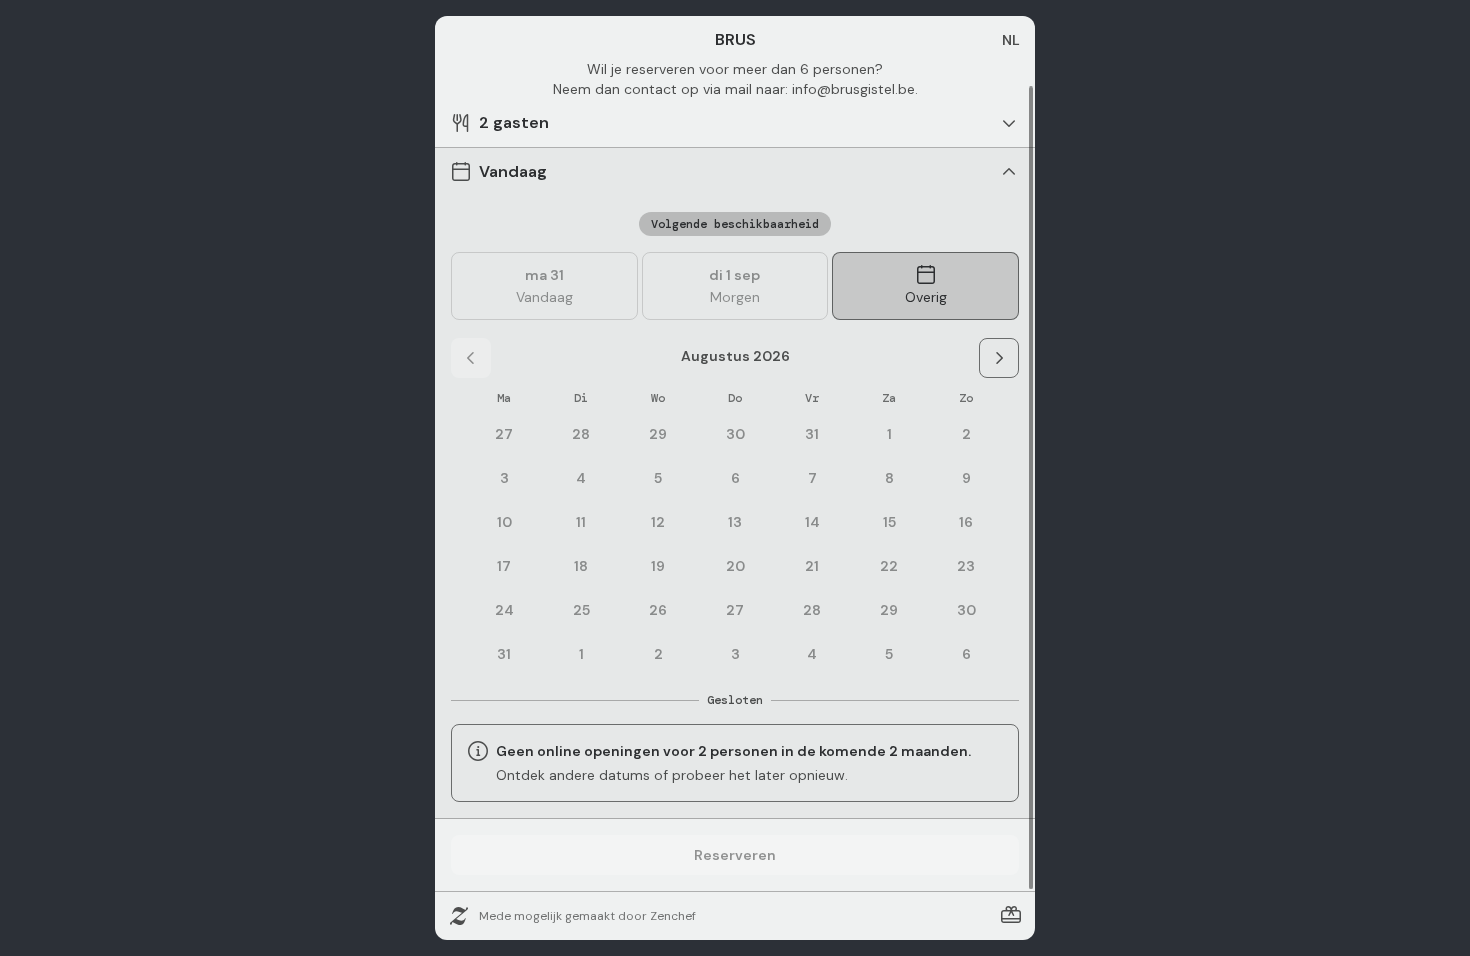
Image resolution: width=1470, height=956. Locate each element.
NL (1011, 40)
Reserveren (735, 855)
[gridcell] (889, 434)
